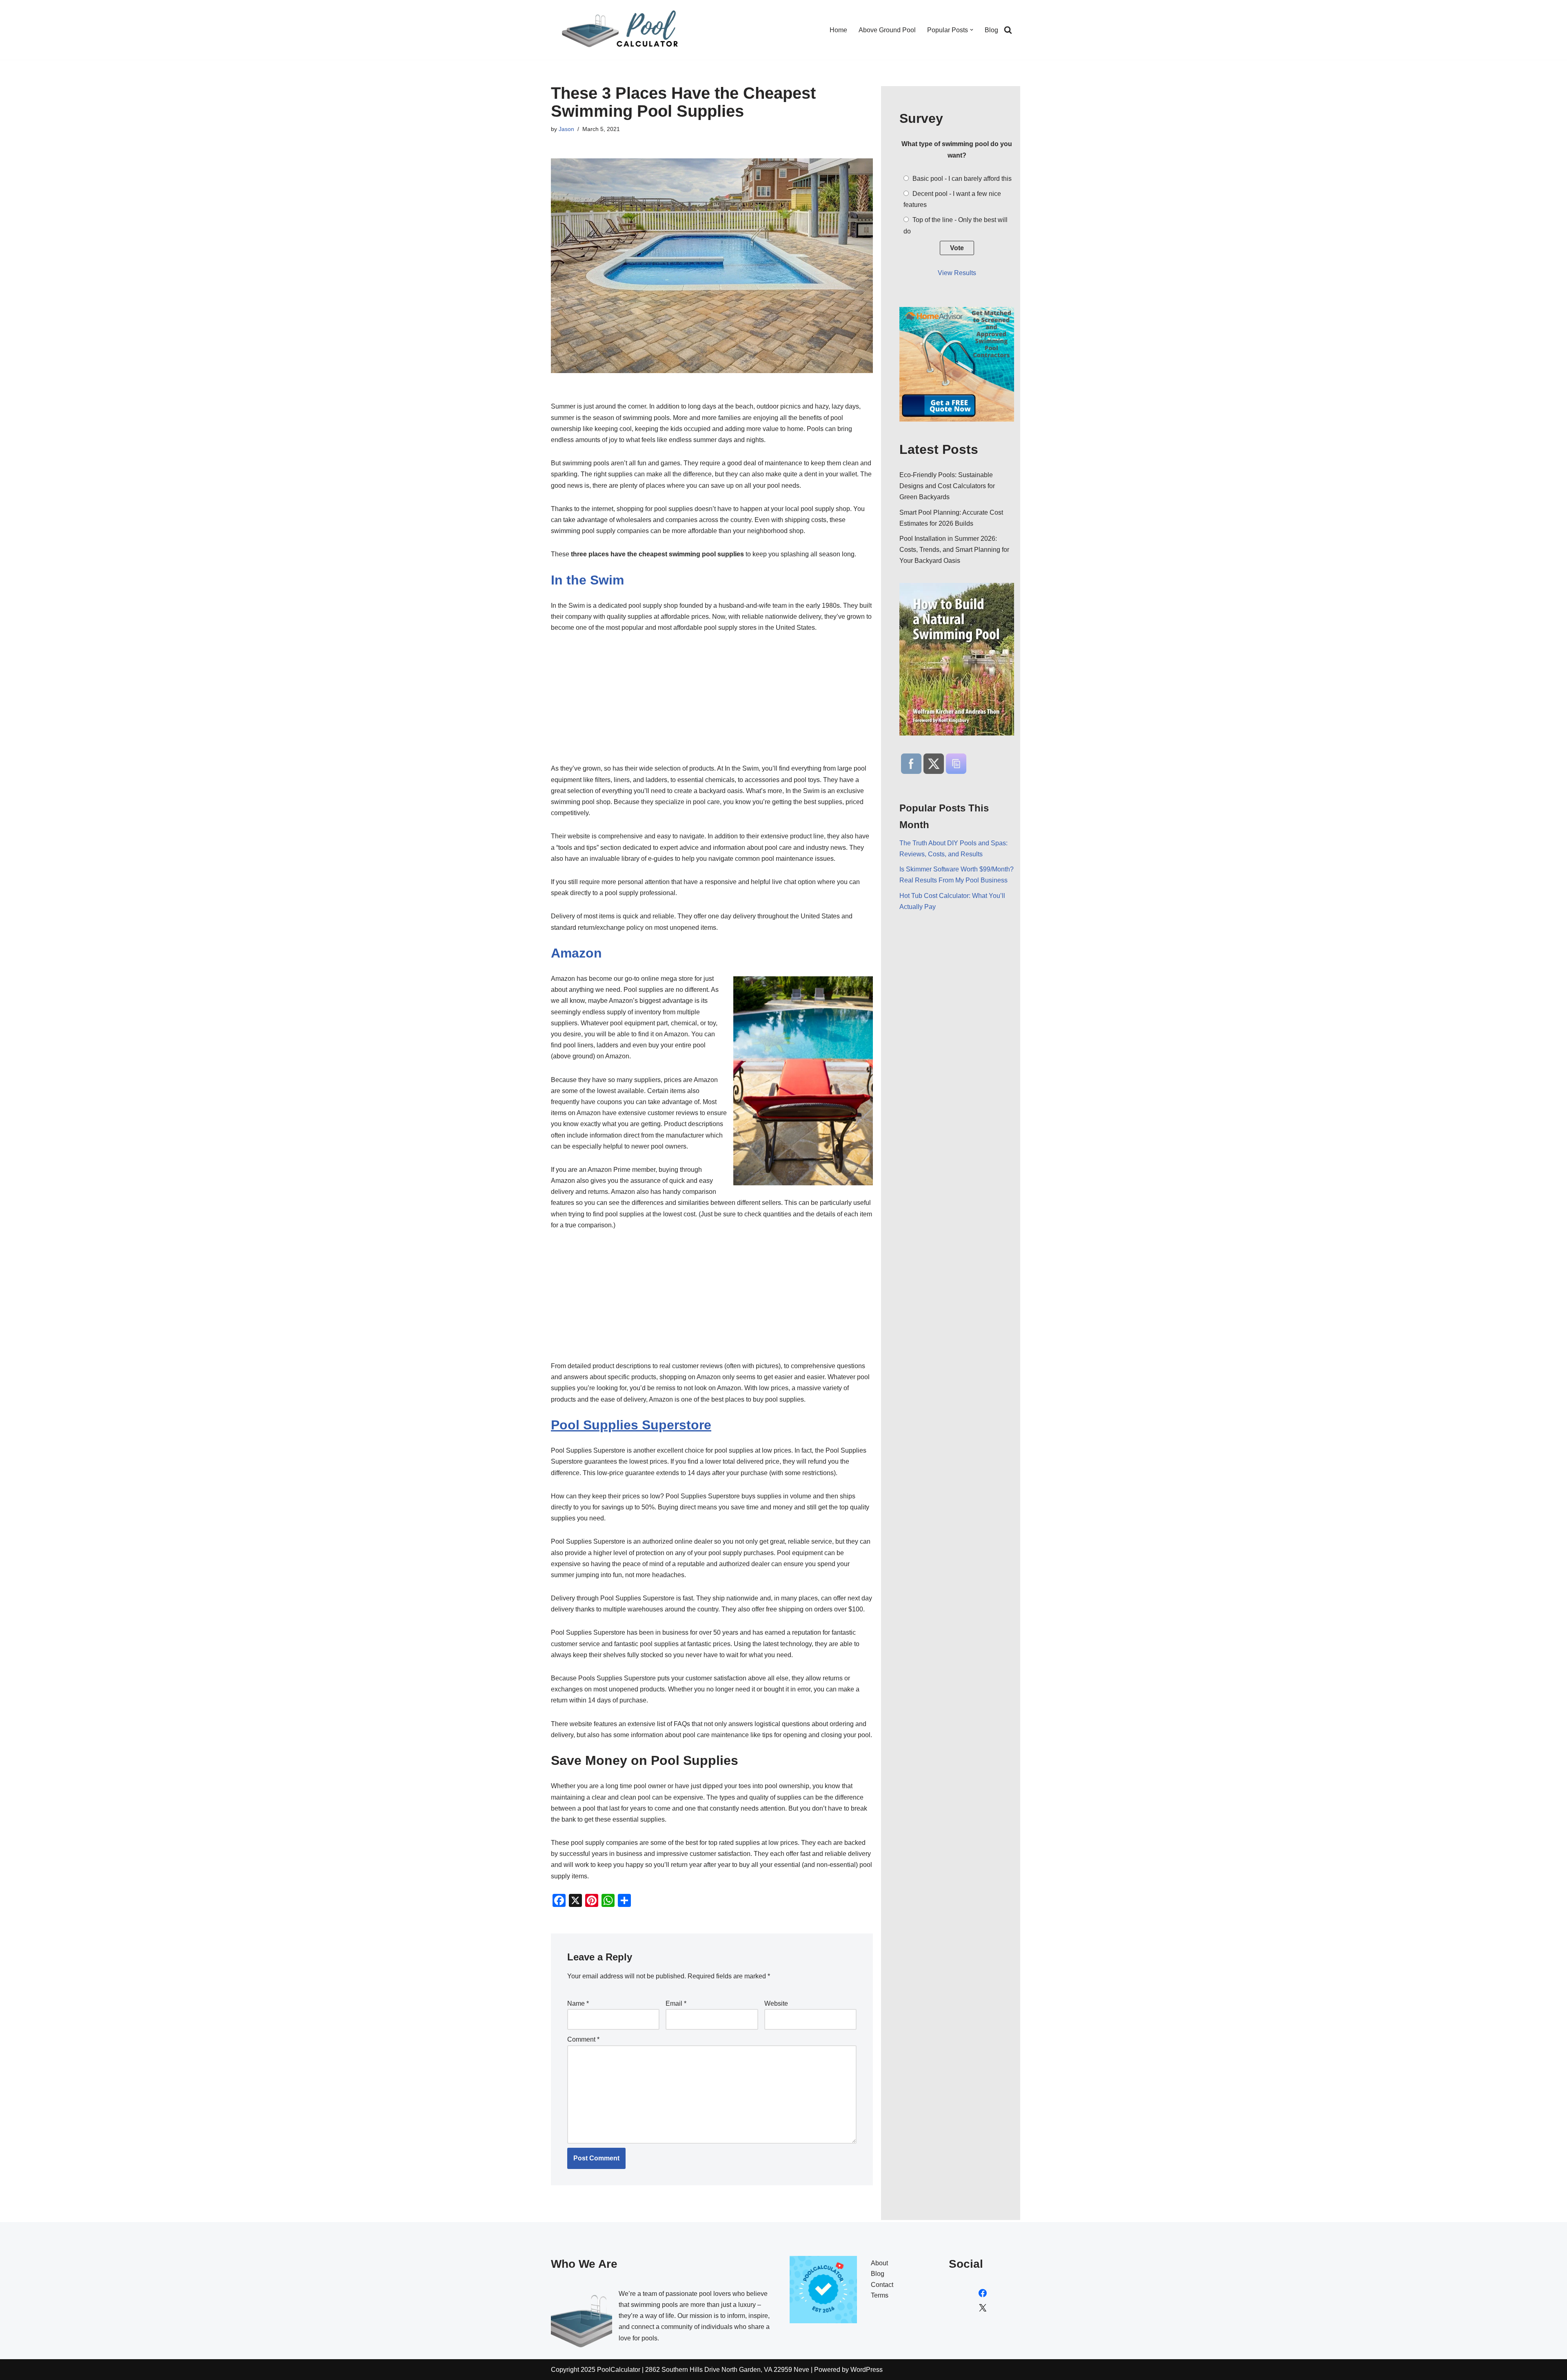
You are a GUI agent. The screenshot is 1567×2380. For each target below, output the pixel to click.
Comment (583, 2039)
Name (578, 2003)
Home (838, 30)
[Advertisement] (712, 702)
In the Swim (587, 580)
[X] (983, 2308)
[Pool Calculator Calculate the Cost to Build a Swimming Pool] (622, 30)
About (879, 2263)
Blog (991, 30)
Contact (882, 2285)
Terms (880, 2295)
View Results (957, 273)
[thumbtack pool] (957, 419)
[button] (972, 30)
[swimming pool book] (957, 659)
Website (776, 2003)
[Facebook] (983, 2293)
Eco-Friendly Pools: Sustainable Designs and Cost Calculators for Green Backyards (947, 486)
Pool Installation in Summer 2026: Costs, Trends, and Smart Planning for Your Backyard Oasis (954, 550)
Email (676, 2003)
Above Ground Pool (887, 30)
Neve (801, 2370)
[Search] (1008, 30)
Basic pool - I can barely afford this (962, 179)
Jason (566, 129)
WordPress (867, 2370)
